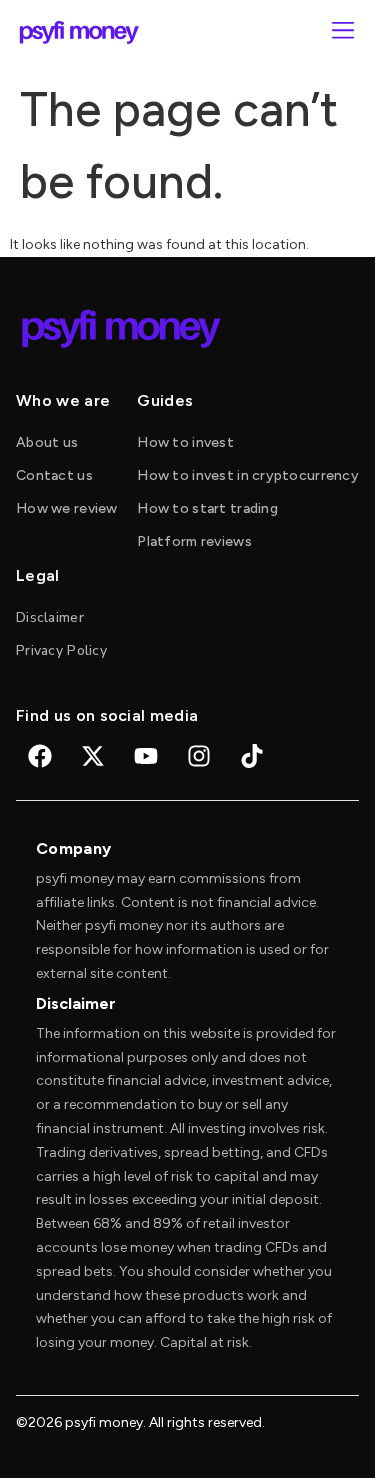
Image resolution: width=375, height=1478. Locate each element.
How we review (67, 508)
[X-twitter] (93, 756)
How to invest (185, 442)
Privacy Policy (61, 650)
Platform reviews (194, 541)
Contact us (54, 475)
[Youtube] (146, 756)
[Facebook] (40, 756)
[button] (342, 32)
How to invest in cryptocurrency (248, 475)
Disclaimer (50, 617)
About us (47, 442)
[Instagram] (199, 756)
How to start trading (207, 508)
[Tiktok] (252, 756)
